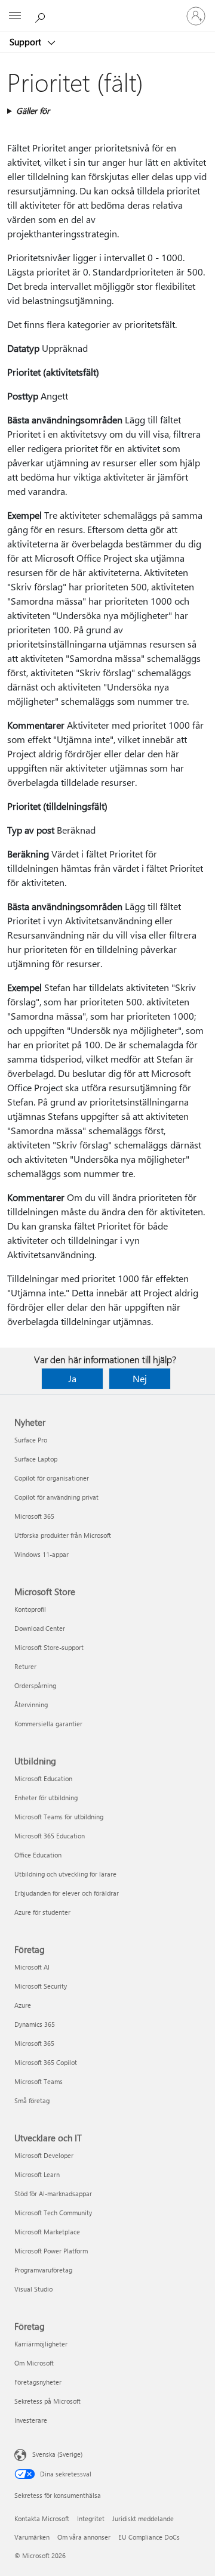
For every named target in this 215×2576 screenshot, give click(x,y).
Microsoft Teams (39, 2081)
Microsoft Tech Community (53, 2213)
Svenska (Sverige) (57, 2454)
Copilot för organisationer (52, 1478)
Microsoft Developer (44, 2155)
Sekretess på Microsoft (47, 2401)
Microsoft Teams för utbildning (59, 1817)
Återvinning (31, 1705)
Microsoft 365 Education (50, 1836)
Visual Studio (33, 2289)
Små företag (32, 2100)
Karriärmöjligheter (41, 2344)
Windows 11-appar (42, 1554)
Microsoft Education (43, 1778)
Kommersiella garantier (48, 1724)
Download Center (40, 1628)
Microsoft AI (32, 1967)
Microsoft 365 (34, 1516)
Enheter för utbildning (46, 1798)
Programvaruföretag (43, 2270)
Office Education (38, 1855)
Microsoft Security (41, 1986)
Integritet (91, 2518)
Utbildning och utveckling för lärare (65, 1874)
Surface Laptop (36, 1459)
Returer (25, 1666)
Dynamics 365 (35, 2024)
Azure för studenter (42, 1912)
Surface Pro (31, 1440)
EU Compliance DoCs (149, 2537)
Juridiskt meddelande (143, 2518)
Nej (140, 1378)
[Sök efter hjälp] (42, 16)
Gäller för (33, 111)
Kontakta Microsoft (42, 2518)
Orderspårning (35, 1685)
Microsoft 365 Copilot (46, 2062)
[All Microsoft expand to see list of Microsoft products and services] (15, 16)
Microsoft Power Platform (51, 2251)
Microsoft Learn (37, 2174)
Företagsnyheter (38, 2382)
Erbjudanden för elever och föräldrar (67, 1893)
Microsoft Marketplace (47, 2232)
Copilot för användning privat (56, 1497)
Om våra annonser (84, 2537)
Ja (72, 1378)
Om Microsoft (34, 2363)
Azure (23, 2005)
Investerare (31, 2420)
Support (27, 42)
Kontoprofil (30, 1609)
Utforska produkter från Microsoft (63, 1535)
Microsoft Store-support (49, 1647)
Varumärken (32, 2537)
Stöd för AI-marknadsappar (53, 2193)
